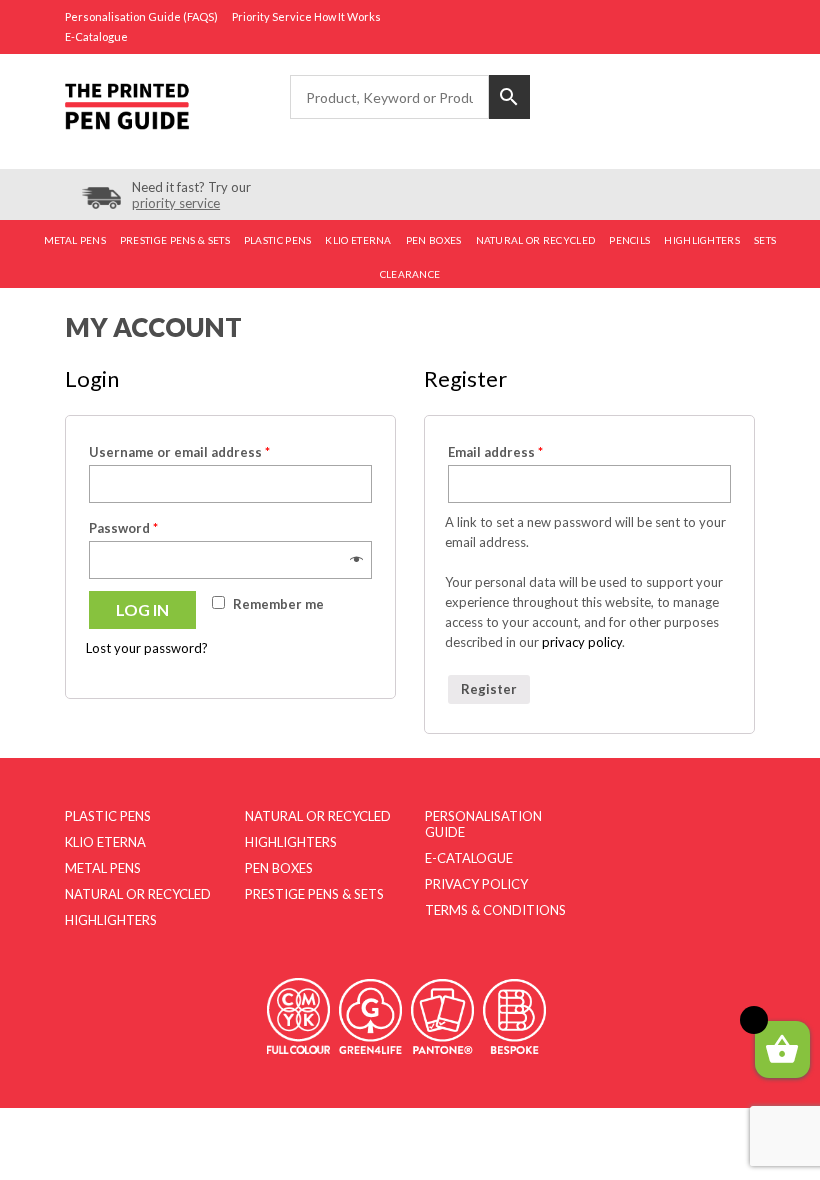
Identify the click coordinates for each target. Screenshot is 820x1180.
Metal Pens (75, 240)
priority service (176, 203)
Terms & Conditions (495, 910)
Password (123, 528)
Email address (495, 452)
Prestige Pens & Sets (175, 240)
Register (489, 689)
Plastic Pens (278, 240)
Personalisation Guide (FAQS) (141, 16)
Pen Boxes (434, 240)
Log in (142, 609)
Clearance (410, 274)
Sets (765, 240)
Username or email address (179, 452)
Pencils (629, 240)
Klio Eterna (358, 240)
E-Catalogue (96, 36)
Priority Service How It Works (306, 16)
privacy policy (582, 642)
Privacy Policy (476, 884)
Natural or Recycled (536, 240)
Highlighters (702, 240)
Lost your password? (147, 648)
